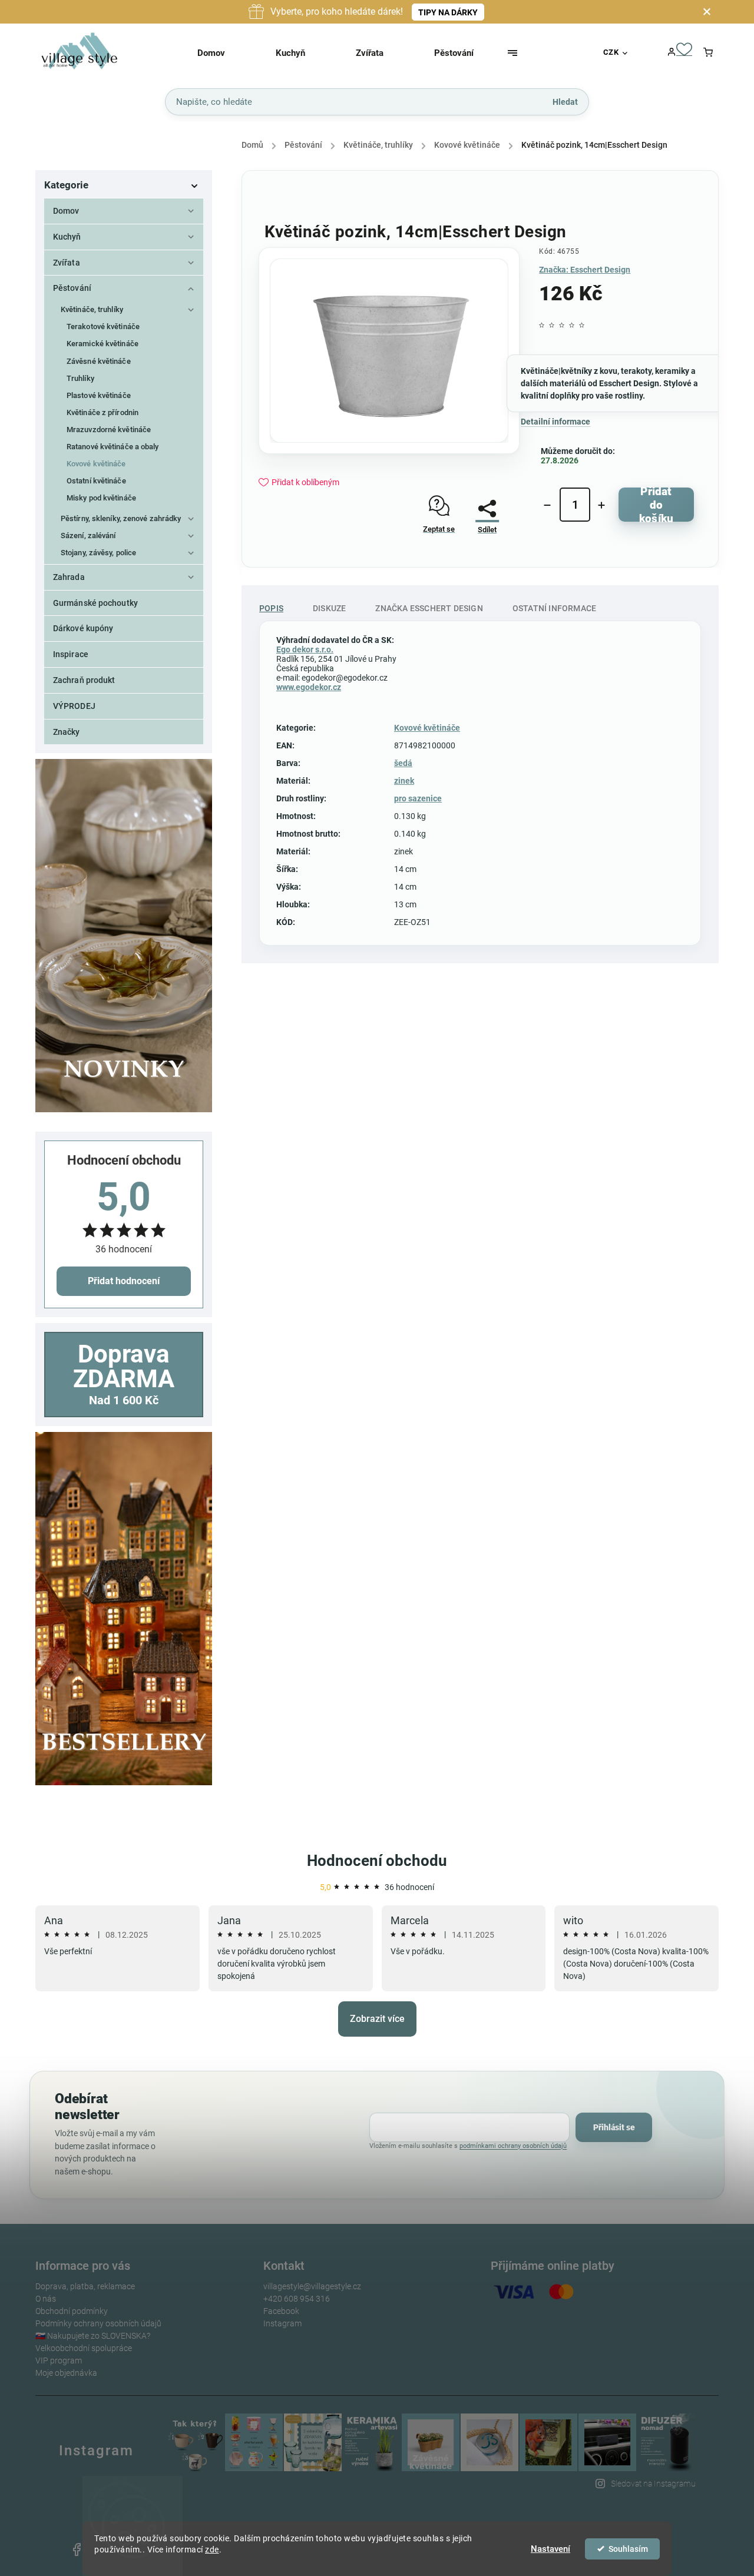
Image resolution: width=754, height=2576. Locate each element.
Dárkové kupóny (83, 628)
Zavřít (482, 561)
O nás (46, 2299)
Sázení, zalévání (88, 536)
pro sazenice (418, 798)
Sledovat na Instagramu (653, 2484)
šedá (403, 763)
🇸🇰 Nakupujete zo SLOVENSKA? (93, 2336)
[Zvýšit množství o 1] (601, 505)
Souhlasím (628, 2549)
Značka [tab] (429, 608)
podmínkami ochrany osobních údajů (513, 2146)
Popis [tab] (271, 608)
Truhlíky (80, 378)
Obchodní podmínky (72, 2311)
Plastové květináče (99, 395)
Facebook (281, 2311)
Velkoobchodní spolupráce (84, 2348)
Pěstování (72, 288)
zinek (404, 781)
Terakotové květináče (103, 326)
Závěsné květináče (99, 361)
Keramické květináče (102, 344)
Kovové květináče (96, 464)
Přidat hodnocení (124, 1281)
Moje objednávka (66, 2373)
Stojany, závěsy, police (98, 553)
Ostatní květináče (96, 481)
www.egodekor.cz (309, 687)
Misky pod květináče (101, 498)
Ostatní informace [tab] (554, 608)
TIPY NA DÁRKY (448, 12)
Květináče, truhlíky (92, 309)
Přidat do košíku (656, 505)
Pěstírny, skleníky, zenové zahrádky (121, 518)
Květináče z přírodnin (102, 412)
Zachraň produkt (84, 680)
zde (212, 2550)
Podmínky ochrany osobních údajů (98, 2323)
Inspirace (71, 654)
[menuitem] (226, 53)
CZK (611, 52)
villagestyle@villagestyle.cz (312, 2286)
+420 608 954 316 (297, 2299)
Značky (67, 732)
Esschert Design (629, 383)
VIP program (59, 2360)
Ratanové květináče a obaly (113, 447)
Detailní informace (555, 422)
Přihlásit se (614, 2127)
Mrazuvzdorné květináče (109, 430)
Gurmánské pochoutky (95, 603)
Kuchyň (67, 237)
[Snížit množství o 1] (547, 505)
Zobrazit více (377, 2019)
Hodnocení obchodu (377, 1861)
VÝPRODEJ (74, 706)
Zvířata (67, 263)
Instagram (282, 2323)
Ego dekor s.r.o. (305, 649)
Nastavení (550, 2549)
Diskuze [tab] (329, 608)
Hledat (565, 101)
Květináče (540, 371)
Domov (66, 211)
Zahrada (69, 577)
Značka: (585, 270)
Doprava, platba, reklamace (85, 2286)
